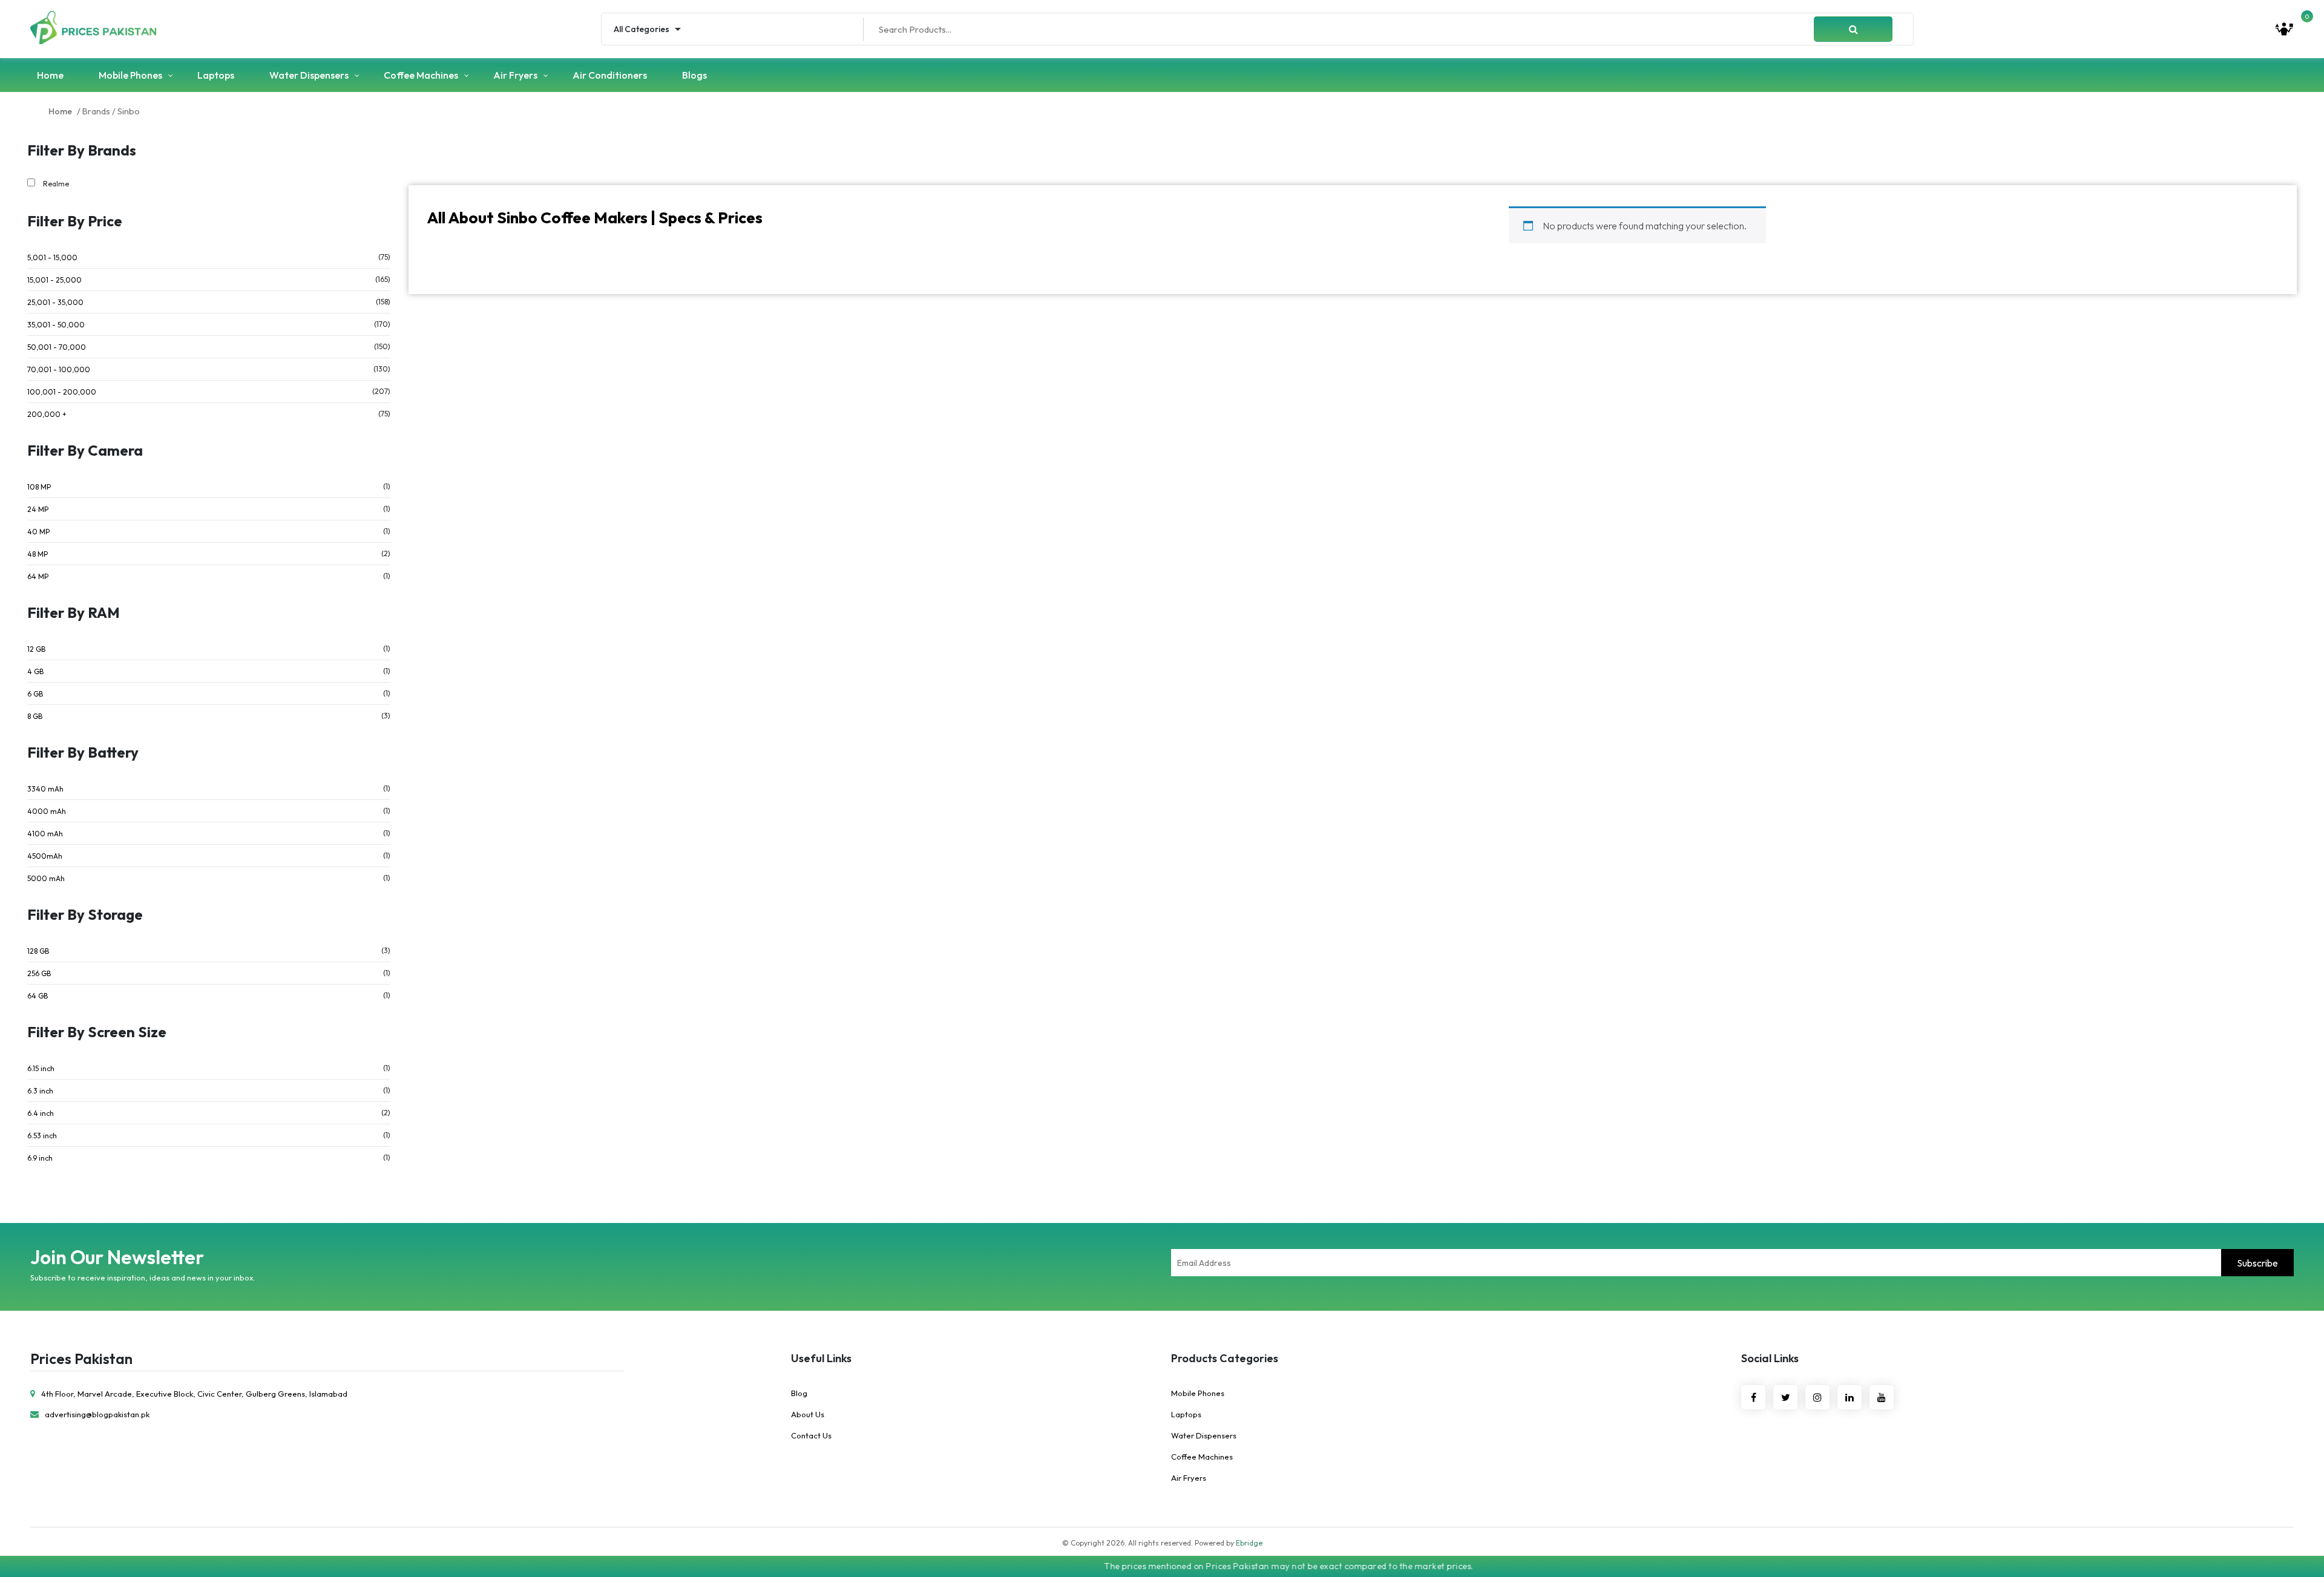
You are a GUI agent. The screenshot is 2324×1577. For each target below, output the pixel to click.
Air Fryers (515, 75)
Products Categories (1225, 1358)
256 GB (39, 973)
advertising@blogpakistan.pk (97, 1414)
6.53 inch (42, 1136)
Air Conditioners (610, 75)
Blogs (694, 75)
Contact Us (811, 1435)
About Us (808, 1414)
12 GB (36, 649)
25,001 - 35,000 (55, 302)
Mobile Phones (130, 75)
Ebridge (1249, 1543)
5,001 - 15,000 (52, 257)
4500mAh (45, 856)
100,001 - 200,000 (62, 392)
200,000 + (47, 414)
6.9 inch (40, 1158)
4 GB (35, 671)
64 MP (38, 576)
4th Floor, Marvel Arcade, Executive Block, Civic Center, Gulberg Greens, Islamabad (194, 1394)
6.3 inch (40, 1091)
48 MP (38, 554)
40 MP (38, 532)
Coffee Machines (421, 75)
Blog (799, 1393)
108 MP (39, 487)
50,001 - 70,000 (57, 347)
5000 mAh (46, 878)
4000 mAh (47, 811)
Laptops (216, 75)
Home (50, 75)
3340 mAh (45, 789)
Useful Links (821, 1358)
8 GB (35, 716)
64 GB (38, 996)
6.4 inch (41, 1113)
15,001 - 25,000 (54, 280)
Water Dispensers (309, 75)
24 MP (38, 509)
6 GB (35, 694)
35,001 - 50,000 (56, 325)
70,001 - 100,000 (59, 369)
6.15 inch (41, 1068)
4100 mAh (45, 834)
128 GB (38, 951)
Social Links (1770, 1358)
